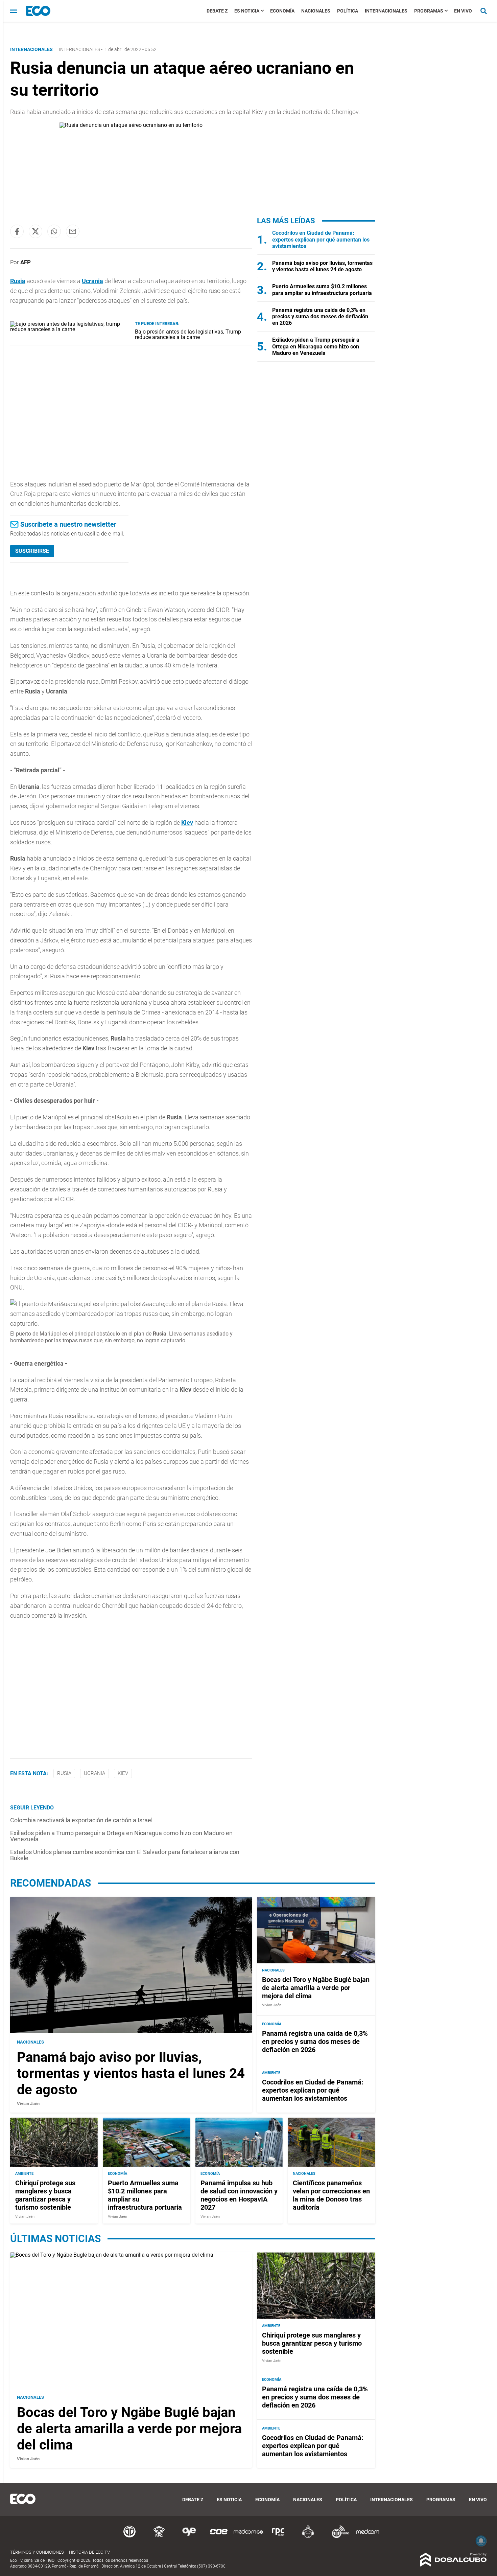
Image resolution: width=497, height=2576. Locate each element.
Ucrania (92, 281)
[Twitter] (35, 231)
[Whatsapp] (54, 231)
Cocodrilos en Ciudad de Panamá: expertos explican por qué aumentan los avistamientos (321, 239)
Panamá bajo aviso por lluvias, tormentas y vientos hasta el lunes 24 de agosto (322, 266)
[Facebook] (17, 231)
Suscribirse (32, 551)
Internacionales (386, 11)
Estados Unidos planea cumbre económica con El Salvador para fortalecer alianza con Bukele (125, 1855)
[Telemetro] (129, 2537)
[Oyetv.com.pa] (189, 2537)
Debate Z (217, 11)
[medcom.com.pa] (368, 2537)
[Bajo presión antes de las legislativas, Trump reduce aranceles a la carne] (70, 329)
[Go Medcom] (249, 2537)
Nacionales (316, 11)
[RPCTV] (159, 2537)
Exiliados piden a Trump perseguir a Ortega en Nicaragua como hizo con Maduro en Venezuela (121, 1836)
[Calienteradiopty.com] (308, 2537)
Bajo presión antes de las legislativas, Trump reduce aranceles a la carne (188, 334)
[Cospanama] (219, 2537)
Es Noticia (247, 11)
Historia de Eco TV (89, 2552)
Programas (429, 11)
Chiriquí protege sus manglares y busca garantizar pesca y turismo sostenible (45, 2195)
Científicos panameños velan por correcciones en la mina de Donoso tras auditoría (331, 2195)
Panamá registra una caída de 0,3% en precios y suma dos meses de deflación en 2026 (320, 316)
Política (348, 11)
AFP (26, 262)
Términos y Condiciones (37, 2552)
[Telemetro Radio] (338, 2537)
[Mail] (73, 231)
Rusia (64, 1773)
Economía (282, 11)
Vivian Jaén (28, 2104)
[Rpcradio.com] (278, 2537)
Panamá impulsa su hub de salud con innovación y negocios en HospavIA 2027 (239, 2195)
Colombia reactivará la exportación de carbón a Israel (81, 1820)
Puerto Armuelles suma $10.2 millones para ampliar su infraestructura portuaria (322, 290)
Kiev (187, 823)
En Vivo (463, 11)
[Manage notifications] (481, 2541)
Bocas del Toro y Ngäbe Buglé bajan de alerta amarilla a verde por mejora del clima (316, 1988)
